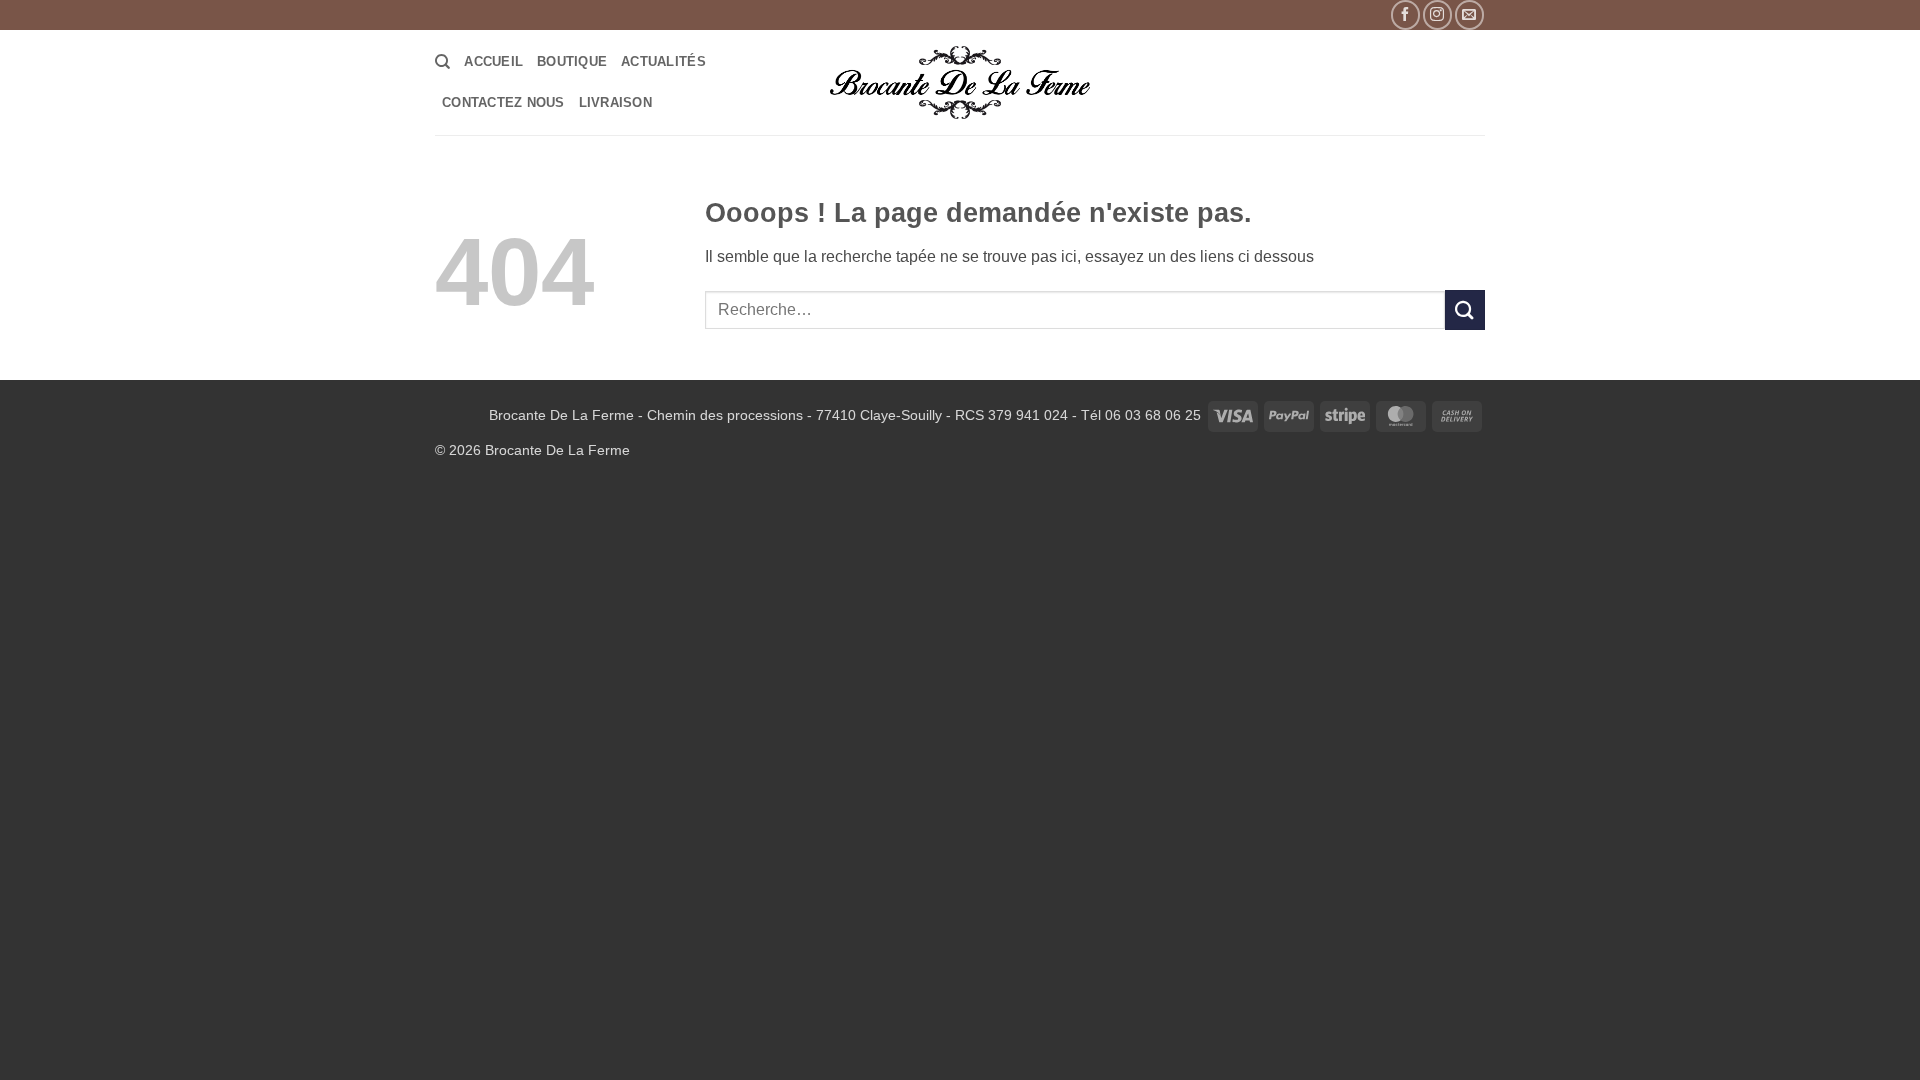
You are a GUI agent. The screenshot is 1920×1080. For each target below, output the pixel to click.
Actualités (663, 61)
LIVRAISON (615, 102)
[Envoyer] (1465, 309)
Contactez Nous (503, 102)
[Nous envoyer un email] (1469, 14)
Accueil (493, 61)
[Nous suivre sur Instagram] (1437, 14)
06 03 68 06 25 (1153, 415)
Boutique (572, 61)
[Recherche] (442, 62)
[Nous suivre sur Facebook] (1405, 14)
